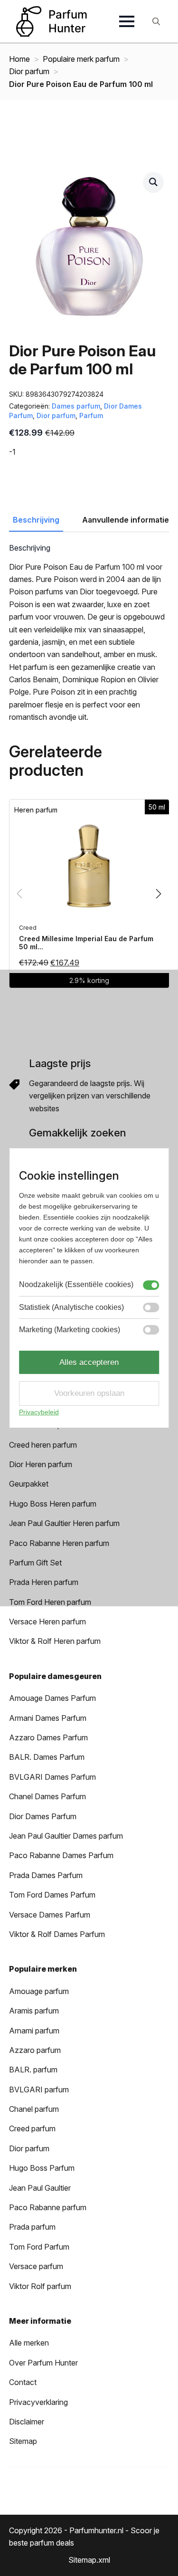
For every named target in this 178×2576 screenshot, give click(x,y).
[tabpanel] (89, 633)
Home (19, 59)
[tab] (36, 520)
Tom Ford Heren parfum (50, 1602)
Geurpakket (29, 1484)
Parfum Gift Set (35, 1563)
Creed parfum (32, 2128)
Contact (23, 2382)
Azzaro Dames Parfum (48, 1737)
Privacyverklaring (38, 2402)
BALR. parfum (33, 2070)
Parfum (91, 415)
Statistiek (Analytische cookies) (71, 1307)
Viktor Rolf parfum (40, 2286)
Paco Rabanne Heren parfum (59, 1543)
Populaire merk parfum (81, 59)
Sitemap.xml (89, 2560)
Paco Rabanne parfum (48, 2207)
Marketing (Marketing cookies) (70, 1330)
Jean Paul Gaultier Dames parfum (66, 1836)
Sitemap (23, 2441)
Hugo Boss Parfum (42, 2168)
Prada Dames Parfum (46, 1875)
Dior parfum (29, 71)
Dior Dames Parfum (43, 1816)
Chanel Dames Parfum (47, 1796)
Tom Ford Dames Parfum (52, 1895)
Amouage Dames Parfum (52, 1698)
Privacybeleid (39, 1412)
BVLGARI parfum (39, 2089)
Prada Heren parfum (44, 1582)
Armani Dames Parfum (48, 1718)
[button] (153, 182)
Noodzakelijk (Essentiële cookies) (76, 1284)
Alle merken (29, 2343)
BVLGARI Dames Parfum (52, 1777)
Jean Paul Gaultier (40, 2188)
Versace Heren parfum (47, 1622)
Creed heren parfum (43, 1445)
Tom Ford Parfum (39, 2247)
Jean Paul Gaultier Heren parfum (64, 1523)
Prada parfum (32, 2227)
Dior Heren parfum (41, 1464)
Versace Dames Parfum (50, 1915)
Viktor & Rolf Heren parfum (55, 1641)
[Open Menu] (127, 21)
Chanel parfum (34, 2109)
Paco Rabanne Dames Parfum (61, 1855)
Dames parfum (76, 406)
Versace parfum (36, 2266)
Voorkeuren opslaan (89, 1393)
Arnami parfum (34, 2031)
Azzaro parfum (35, 2050)
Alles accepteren (89, 1362)
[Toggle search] (156, 21)
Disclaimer (27, 2422)
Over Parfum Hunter (43, 2363)
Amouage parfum (39, 1991)
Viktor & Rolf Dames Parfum (57, 1934)
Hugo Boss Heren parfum (53, 1504)
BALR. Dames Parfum (47, 1757)
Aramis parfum (34, 2011)
